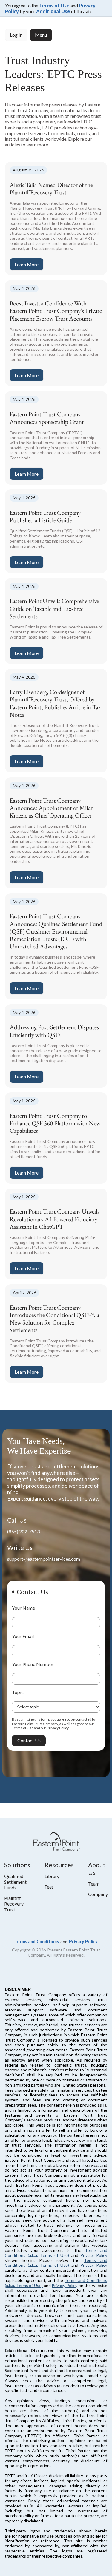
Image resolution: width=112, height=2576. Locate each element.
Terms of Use (54, 6)
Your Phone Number (33, 1664)
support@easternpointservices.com (44, 1559)
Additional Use (53, 11)
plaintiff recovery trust (14, 1904)
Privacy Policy (83, 1941)
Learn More (27, 264)
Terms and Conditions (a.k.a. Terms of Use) (56, 2253)
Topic (18, 1692)
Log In (16, 35)
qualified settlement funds (15, 1882)
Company (98, 1894)
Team (94, 1884)
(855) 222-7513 (23, 1531)
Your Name (23, 1608)
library (52, 1876)
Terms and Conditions (37, 1941)
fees (49, 1887)
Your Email (23, 1636)
